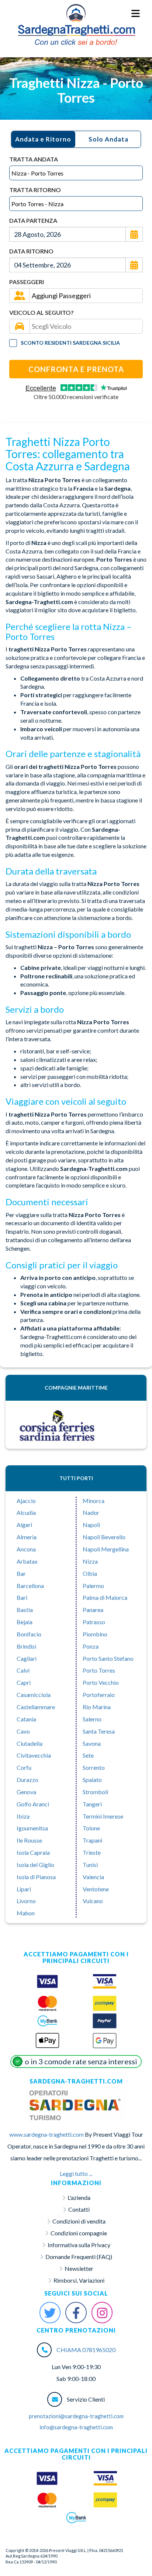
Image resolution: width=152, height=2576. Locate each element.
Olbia (90, 1573)
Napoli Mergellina (106, 1549)
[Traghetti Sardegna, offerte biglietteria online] (76, 13)
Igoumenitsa (32, 1828)
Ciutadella (30, 1743)
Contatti (79, 2209)
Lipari (24, 1889)
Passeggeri (27, 282)
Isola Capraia (33, 1852)
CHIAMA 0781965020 (86, 2350)
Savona (92, 1743)
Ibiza (23, 1816)
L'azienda (79, 2197)
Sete (88, 1755)
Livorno (26, 1901)
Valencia (93, 1877)
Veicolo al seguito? (42, 312)
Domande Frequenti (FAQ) (79, 2257)
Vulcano (93, 1901)
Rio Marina (97, 1707)
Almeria (27, 1537)
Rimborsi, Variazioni (79, 2280)
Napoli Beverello (104, 1537)
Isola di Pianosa (36, 1877)
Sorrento (94, 1767)
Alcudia (26, 1512)
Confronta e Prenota (76, 369)
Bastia (25, 1610)
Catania (26, 1719)
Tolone (91, 1828)
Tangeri (92, 1804)
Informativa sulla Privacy (79, 2245)
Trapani (92, 1840)
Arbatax (27, 1561)
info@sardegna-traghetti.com (76, 2427)
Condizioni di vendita (79, 2221)
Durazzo (27, 1780)
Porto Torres (99, 1670)
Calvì (23, 1670)
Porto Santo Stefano (108, 1658)
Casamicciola (34, 1695)
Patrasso (94, 1622)
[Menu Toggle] (136, 14)
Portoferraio (99, 1695)
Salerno (92, 1719)
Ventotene (96, 1889)
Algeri (24, 1525)
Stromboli (95, 1792)
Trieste (92, 1852)
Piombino (95, 1634)
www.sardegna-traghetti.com (46, 2134)
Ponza (91, 1646)
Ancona (26, 1549)
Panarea (93, 1610)
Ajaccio (26, 1501)
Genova (26, 1792)
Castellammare (36, 1707)
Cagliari (27, 1658)
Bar (21, 1573)
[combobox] (76, 173)
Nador (91, 1512)
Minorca (94, 1501)
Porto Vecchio (101, 1682)
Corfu (24, 1767)
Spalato (92, 1780)
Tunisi (90, 1865)
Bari (22, 1597)
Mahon (26, 1913)
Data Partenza (33, 220)
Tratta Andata (34, 159)
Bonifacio (29, 1634)
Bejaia (25, 1622)
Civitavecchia (34, 1755)
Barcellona (30, 1586)
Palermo (93, 1586)
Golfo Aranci (33, 1804)
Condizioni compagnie (79, 2233)
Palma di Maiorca (105, 1597)
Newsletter (79, 2268)
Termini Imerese (103, 1816)
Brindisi (26, 1646)
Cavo (23, 1731)
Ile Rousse (29, 1840)
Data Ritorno (31, 251)
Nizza (90, 1561)
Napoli (91, 1525)
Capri (24, 1682)
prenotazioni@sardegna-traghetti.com (76, 2416)
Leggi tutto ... (76, 2173)
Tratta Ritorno (35, 190)
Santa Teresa (99, 1731)
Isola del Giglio (35, 1865)
